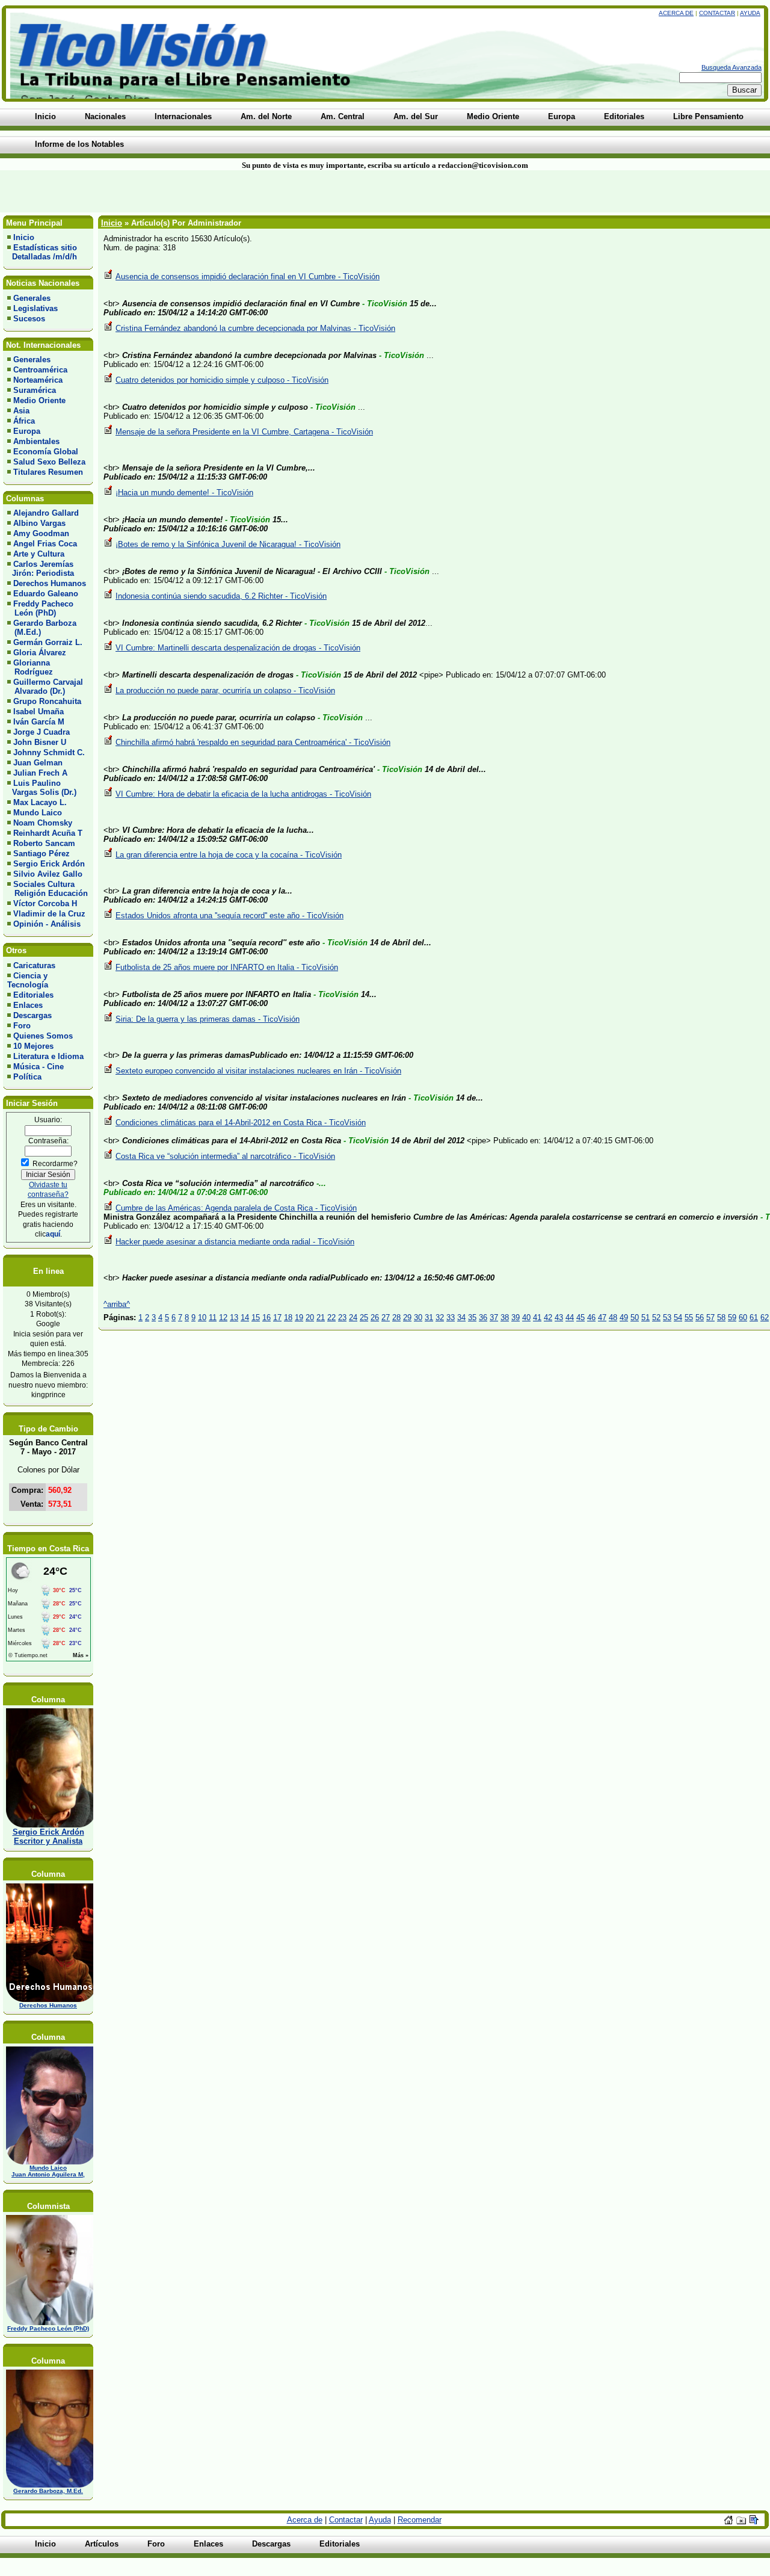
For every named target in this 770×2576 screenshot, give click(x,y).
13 (234, 1317)
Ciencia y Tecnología (28, 980)
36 (483, 1317)
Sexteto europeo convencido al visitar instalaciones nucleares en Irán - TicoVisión (258, 1071)
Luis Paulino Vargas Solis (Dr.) (42, 788)
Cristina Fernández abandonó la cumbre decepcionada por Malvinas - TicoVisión (255, 328)
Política (27, 1077)
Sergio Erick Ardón (49, 864)
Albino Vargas (39, 523)
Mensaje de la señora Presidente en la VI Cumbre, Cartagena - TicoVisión (244, 432)
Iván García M (39, 722)
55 (689, 1317)
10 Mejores (33, 1046)
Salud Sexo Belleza (49, 462)
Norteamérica (38, 380)
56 (700, 1317)
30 (418, 1317)
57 (710, 1317)
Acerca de (676, 13)
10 (202, 1317)
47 (602, 1317)
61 (754, 1317)
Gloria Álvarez (40, 653)
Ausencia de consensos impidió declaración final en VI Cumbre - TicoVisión (248, 276)
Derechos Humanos (50, 583)
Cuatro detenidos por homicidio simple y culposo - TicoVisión (222, 380)
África (24, 421)
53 (667, 1317)
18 (288, 1317)
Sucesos (29, 319)
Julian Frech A (40, 773)
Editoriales (33, 995)
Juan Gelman (38, 763)
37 (494, 1317)
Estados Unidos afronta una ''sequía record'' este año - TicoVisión (229, 916)
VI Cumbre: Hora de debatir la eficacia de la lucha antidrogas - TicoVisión (243, 794)
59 (732, 1317)
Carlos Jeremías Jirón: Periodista (41, 569)
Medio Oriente (39, 400)
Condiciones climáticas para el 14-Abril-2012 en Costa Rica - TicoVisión (241, 1123)
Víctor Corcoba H (45, 903)
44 (570, 1317)
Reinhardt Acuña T (48, 833)
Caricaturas (34, 965)
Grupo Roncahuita (47, 701)
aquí (53, 1234)
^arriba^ (117, 1304)
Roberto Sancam (44, 843)
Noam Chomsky (43, 823)
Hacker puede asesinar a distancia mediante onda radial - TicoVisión (235, 1242)
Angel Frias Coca (45, 544)
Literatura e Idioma (48, 1056)
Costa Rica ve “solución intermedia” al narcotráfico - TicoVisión (225, 1156)
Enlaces (28, 1005)
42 (548, 1317)
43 (559, 1317)
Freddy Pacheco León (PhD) (40, 608)
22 (331, 1317)
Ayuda (750, 13)
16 (266, 1317)
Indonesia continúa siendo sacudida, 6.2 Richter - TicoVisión (221, 596)
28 (396, 1317)
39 (516, 1317)
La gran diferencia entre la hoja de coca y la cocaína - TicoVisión (229, 855)
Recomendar (420, 2520)
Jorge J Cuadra (42, 732)
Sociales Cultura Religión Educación (48, 889)
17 (277, 1317)
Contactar (717, 13)
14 (245, 1317)
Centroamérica (40, 370)
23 (342, 1317)
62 (765, 1317)
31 (429, 1317)
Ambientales (36, 441)
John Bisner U (40, 742)
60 (743, 1317)
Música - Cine (38, 1067)
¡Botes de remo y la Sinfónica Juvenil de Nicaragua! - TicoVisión (228, 544)
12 (223, 1317)
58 (721, 1317)
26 (375, 1317)
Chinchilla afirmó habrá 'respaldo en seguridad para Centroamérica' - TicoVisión (253, 742)
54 (678, 1317)
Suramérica (35, 390)
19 (299, 1317)
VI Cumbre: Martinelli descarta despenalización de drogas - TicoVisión (238, 648)
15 (256, 1317)
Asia (21, 411)
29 (407, 1317)
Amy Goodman (41, 533)
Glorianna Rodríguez (30, 667)
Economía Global (46, 452)
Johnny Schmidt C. (49, 752)
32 (440, 1317)
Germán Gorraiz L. (48, 642)
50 (635, 1317)
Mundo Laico (38, 813)
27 (386, 1317)
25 (364, 1317)
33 (451, 1317)
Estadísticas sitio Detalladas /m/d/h (42, 252)
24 (353, 1317)
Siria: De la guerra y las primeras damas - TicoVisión (208, 1019)
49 (624, 1317)
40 (526, 1317)
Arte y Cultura (39, 554)
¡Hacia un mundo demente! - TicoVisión (184, 493)
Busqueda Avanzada (731, 67)
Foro (22, 1026)
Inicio (24, 237)
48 (613, 1317)
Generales (32, 298)
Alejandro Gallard (46, 513)
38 (505, 1317)
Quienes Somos (43, 1036)
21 (321, 1317)
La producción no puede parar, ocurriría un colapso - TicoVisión (225, 690)
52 (656, 1317)
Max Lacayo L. (40, 802)
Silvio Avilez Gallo (48, 874)
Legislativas (35, 308)
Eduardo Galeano (46, 594)
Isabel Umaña (38, 712)
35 (472, 1317)
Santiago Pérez (42, 854)
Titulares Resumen (48, 472)
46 (591, 1317)
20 (310, 1317)
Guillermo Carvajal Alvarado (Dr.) (45, 687)
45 (581, 1317)
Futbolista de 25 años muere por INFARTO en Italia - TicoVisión (227, 967)
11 (213, 1317)
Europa (27, 431)
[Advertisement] (185, 191)
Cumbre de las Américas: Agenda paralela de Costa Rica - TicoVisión (236, 1208)
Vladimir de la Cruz (49, 914)
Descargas (32, 1015)
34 (461, 1317)
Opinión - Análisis (47, 924)
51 (645, 1317)
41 (537, 1317)
